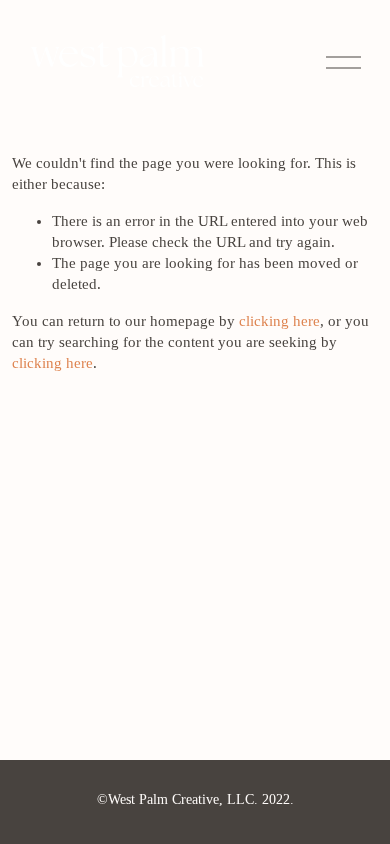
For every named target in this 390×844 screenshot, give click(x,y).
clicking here (279, 321)
